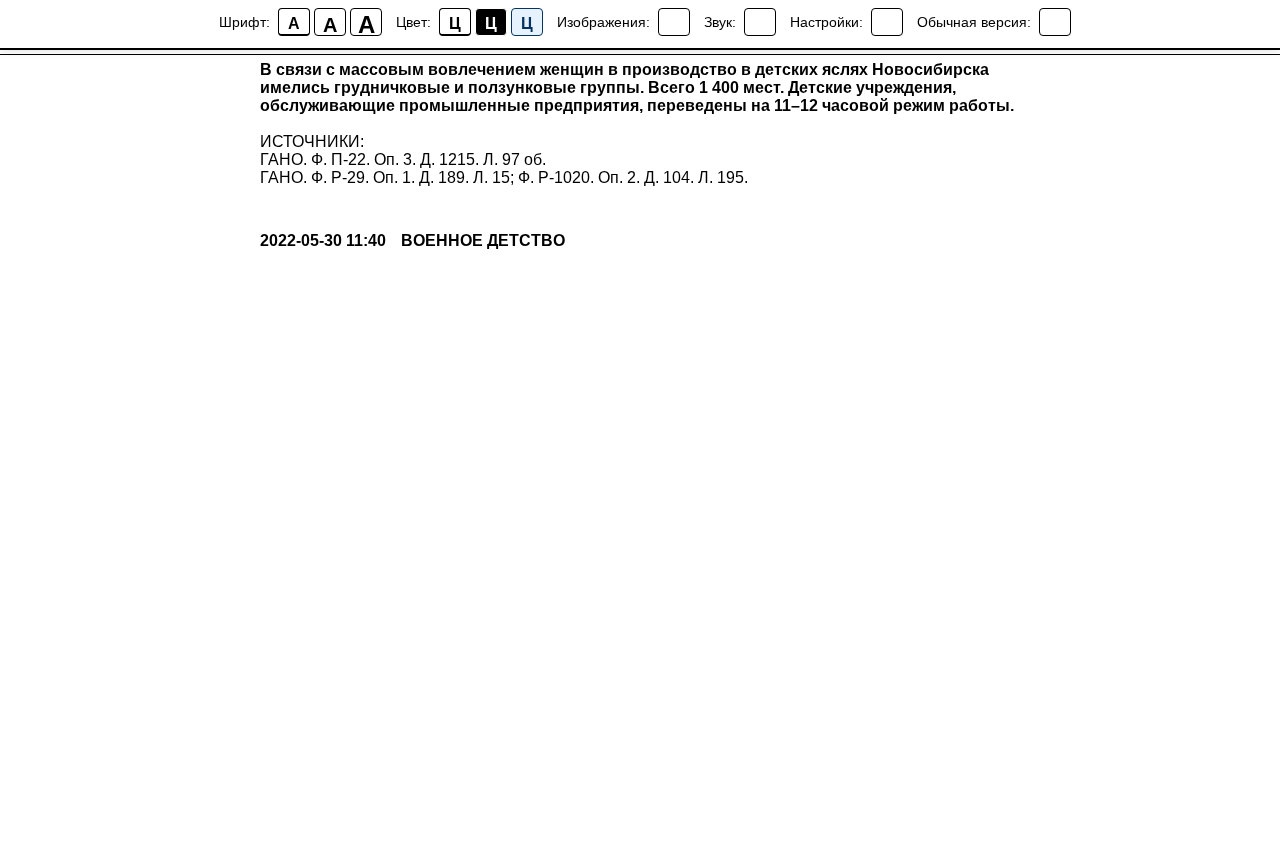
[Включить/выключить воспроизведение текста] (760, 22)
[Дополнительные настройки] (887, 22)
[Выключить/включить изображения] (674, 22)
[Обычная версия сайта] (1055, 22)
